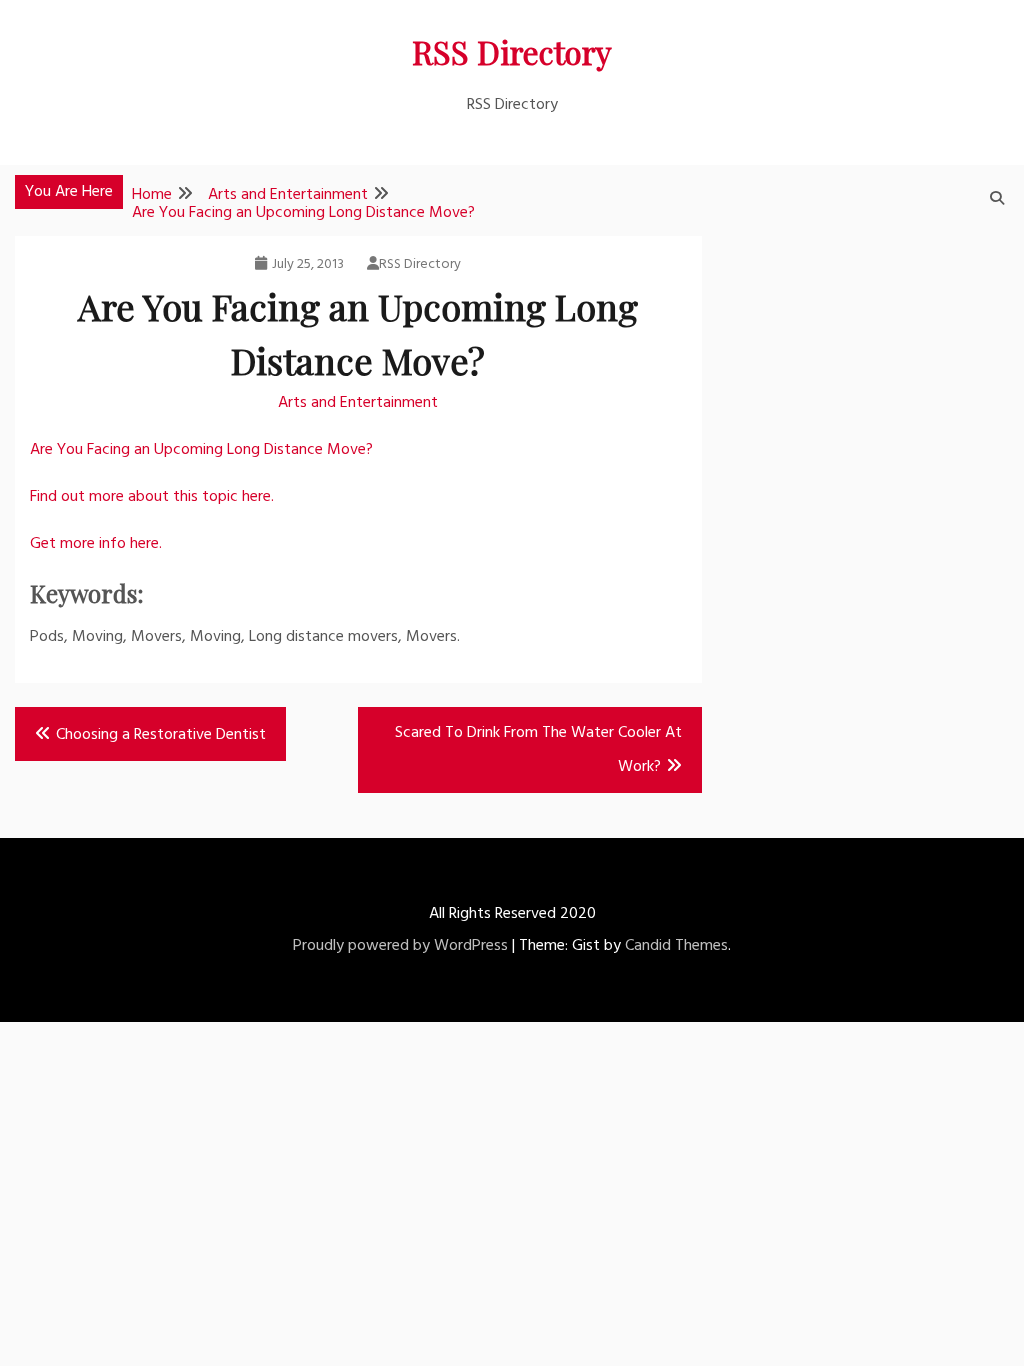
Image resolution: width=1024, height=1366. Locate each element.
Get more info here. (96, 544)
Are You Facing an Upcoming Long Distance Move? (201, 450)
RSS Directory (512, 51)
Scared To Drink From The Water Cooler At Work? (538, 750)
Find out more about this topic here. (152, 497)
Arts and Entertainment (358, 403)
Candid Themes (676, 946)
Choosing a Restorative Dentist (161, 735)
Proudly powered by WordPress (400, 946)
